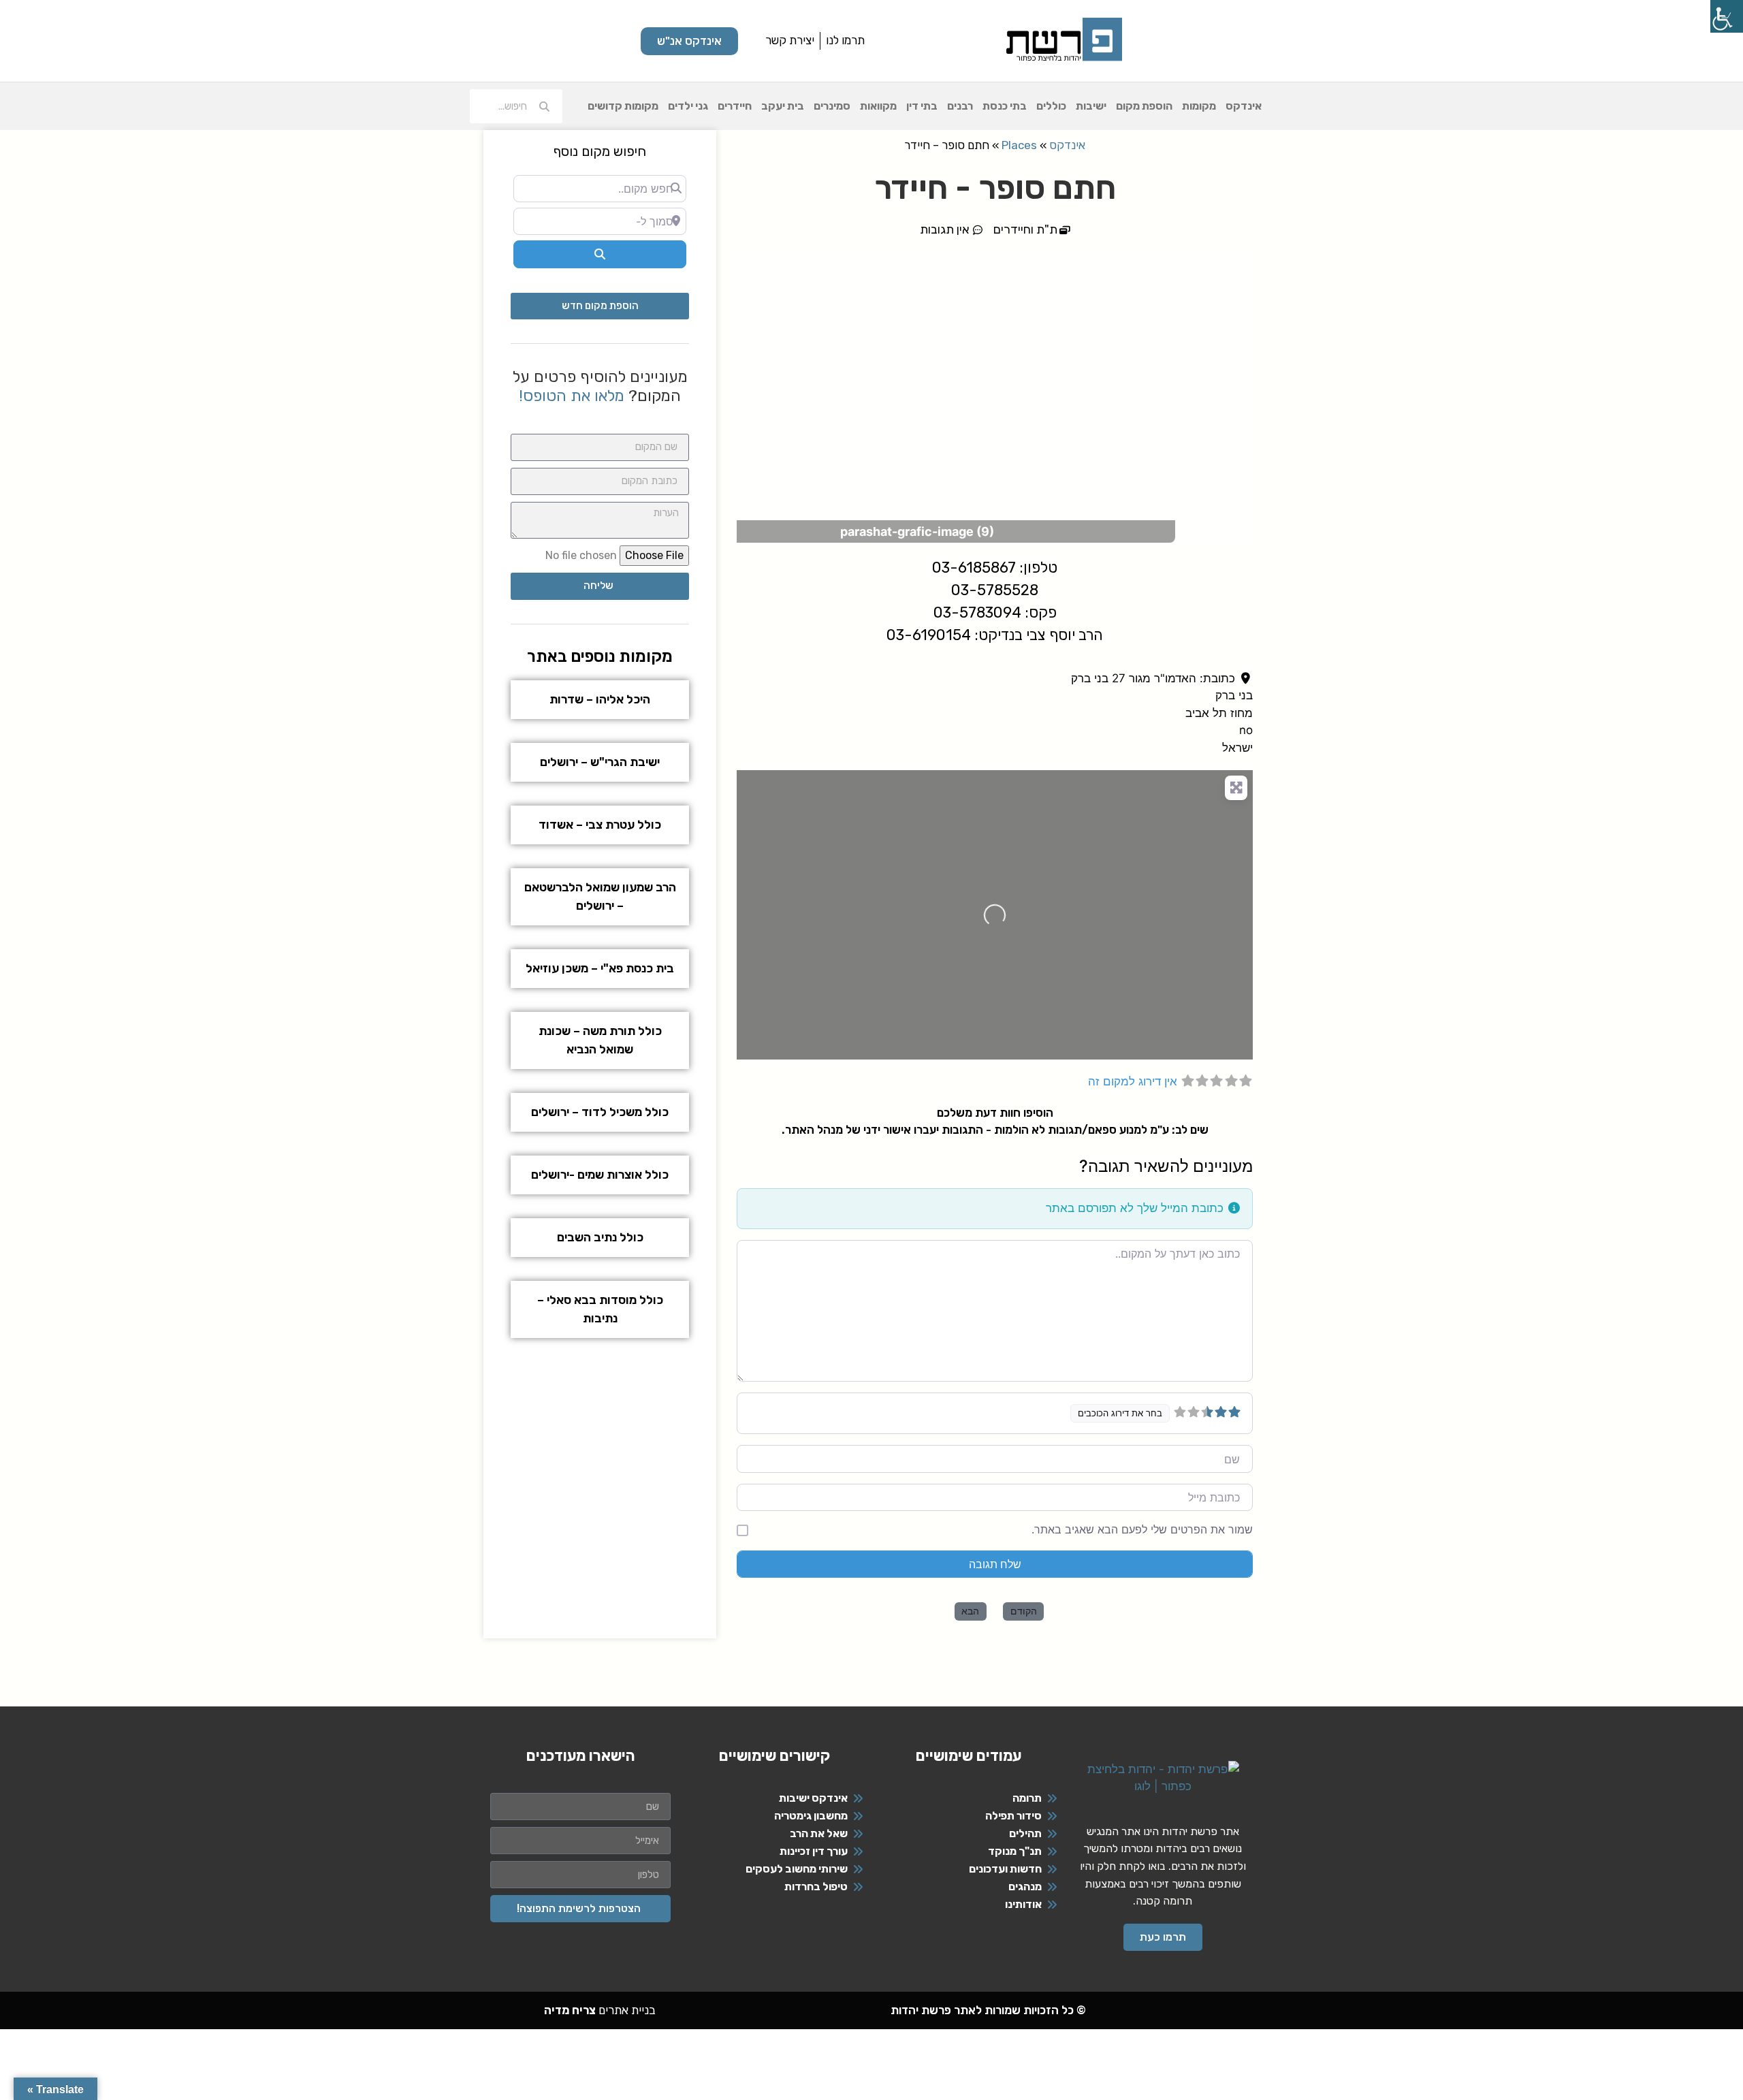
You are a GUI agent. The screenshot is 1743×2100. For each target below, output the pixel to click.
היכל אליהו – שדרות (600, 699)
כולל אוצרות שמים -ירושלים (600, 1175)
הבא (970, 1611)
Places (1019, 145)
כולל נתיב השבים (600, 1237)
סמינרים (832, 106)
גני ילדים (688, 106)
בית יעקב (783, 106)
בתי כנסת (1005, 106)
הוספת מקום (1144, 106)
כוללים (1051, 106)
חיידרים (735, 106)
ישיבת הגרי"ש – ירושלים (600, 762)
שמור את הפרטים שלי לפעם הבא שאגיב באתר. (1142, 1529)
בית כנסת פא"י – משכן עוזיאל (600, 968)
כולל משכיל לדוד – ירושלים (600, 1112)
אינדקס (1244, 106)
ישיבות (1091, 106)
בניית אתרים (600, 2010)
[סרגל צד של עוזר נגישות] (1727, 16)
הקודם (1024, 1611)
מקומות (1199, 106)
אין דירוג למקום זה (1133, 1081)
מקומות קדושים (623, 106)
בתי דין (922, 106)
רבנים (960, 106)
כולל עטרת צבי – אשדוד (600, 825)
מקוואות (878, 106)
